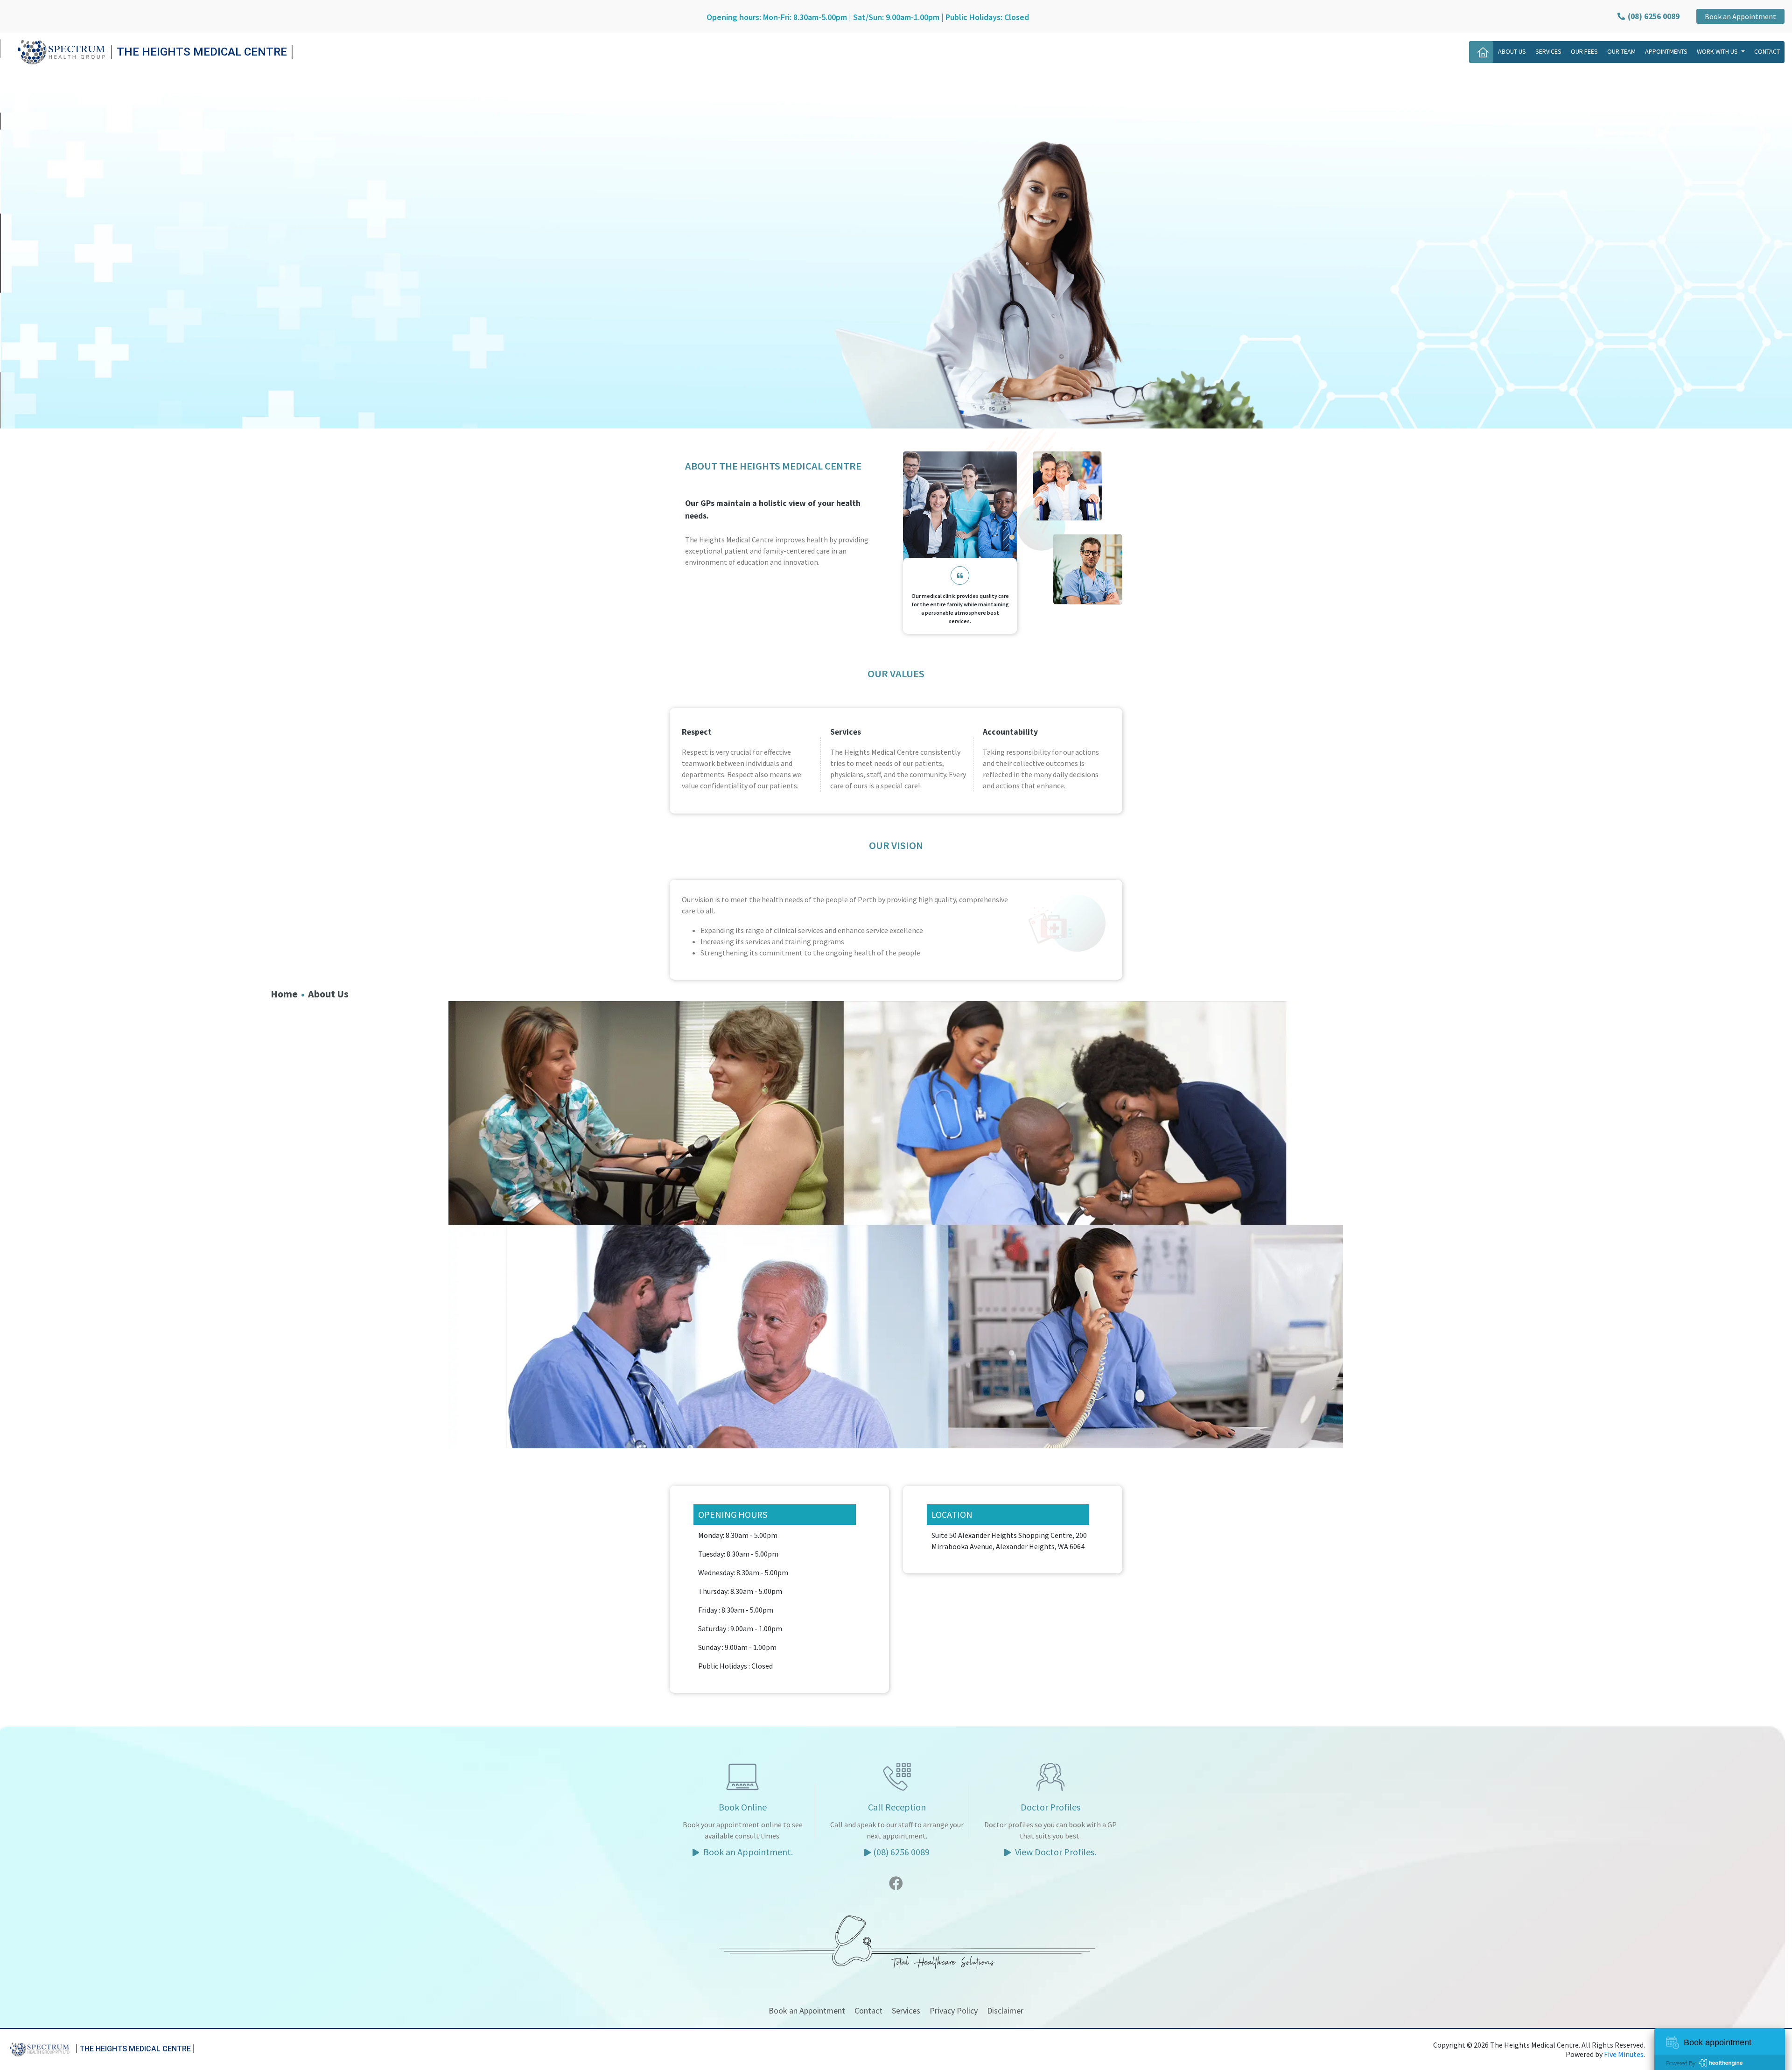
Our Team (1621, 51)
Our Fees (1584, 51)
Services (1548, 51)
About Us (1512, 51)
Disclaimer (1005, 2010)
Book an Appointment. (747, 1852)
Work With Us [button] (1718, 51)
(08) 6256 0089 (901, 1852)
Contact (1767, 51)
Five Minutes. (1624, 2054)
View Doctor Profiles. (1055, 1852)
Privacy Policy (954, 2010)
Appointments (1666, 51)
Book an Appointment (1740, 16)
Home (284, 994)
